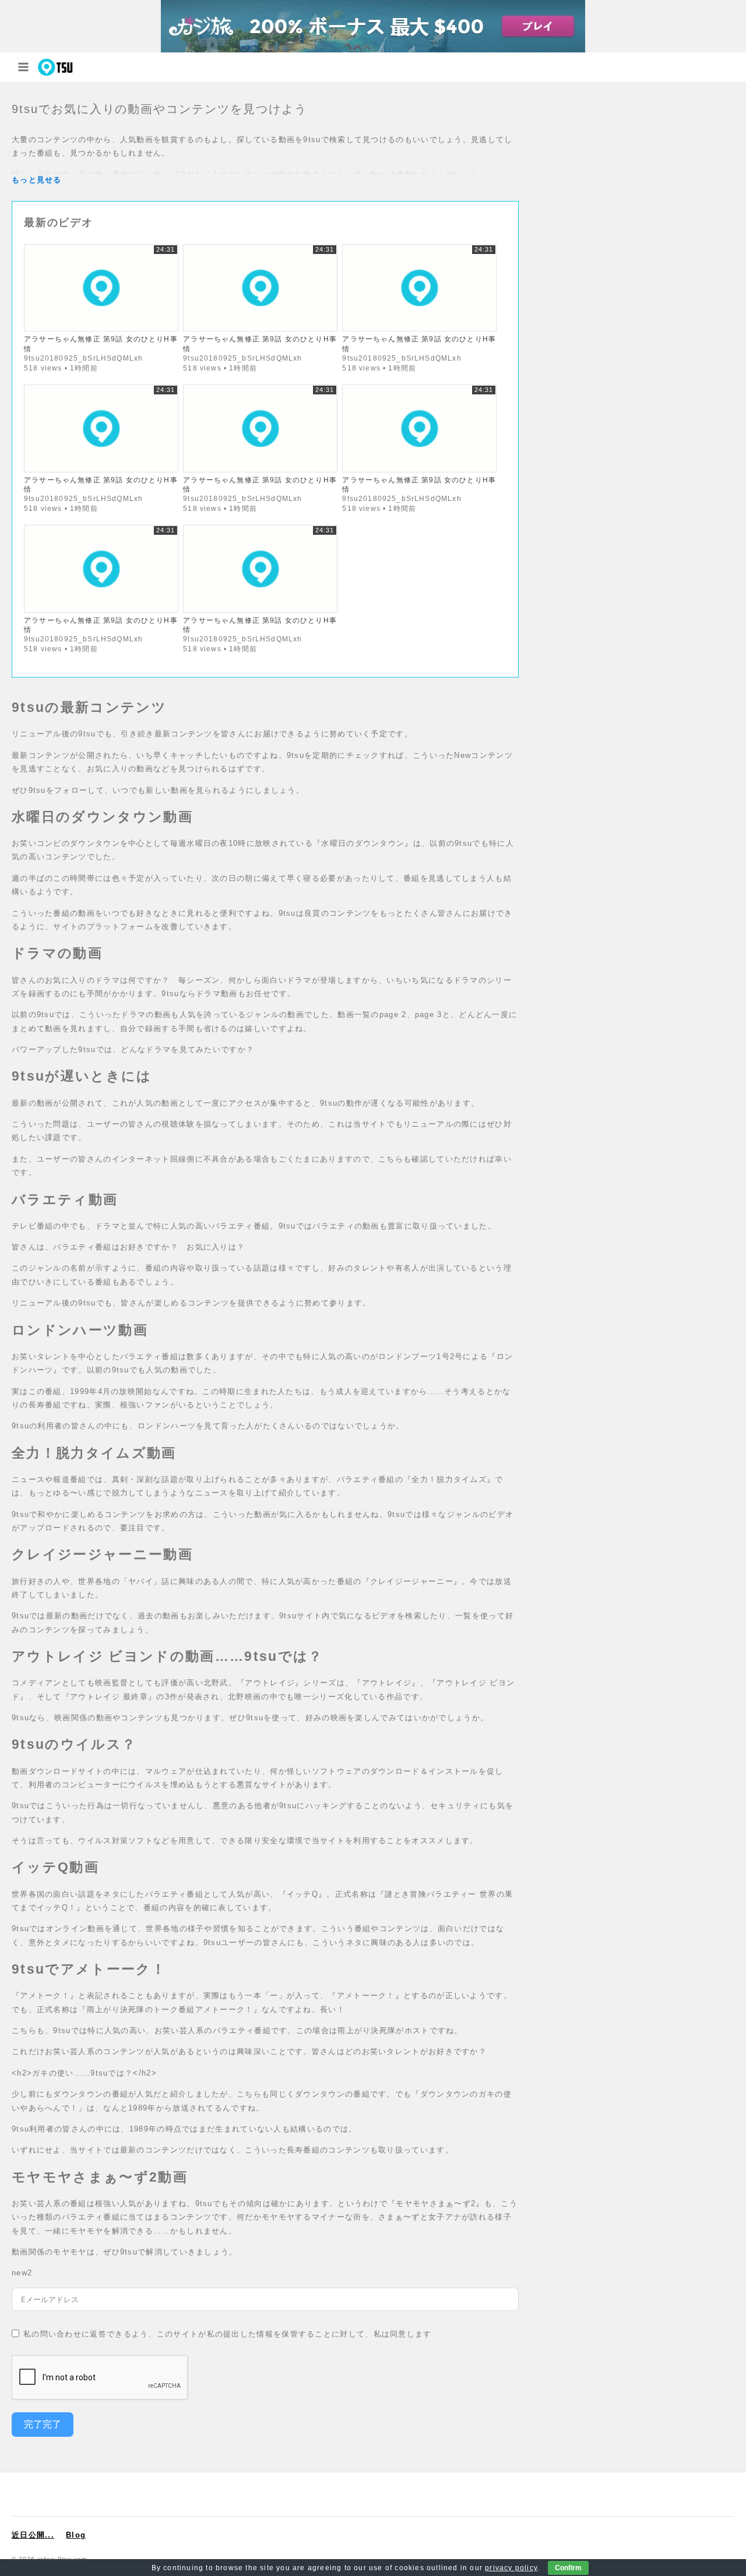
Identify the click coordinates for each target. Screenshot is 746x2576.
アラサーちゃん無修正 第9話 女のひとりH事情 (101, 343)
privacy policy (511, 2568)
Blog (76, 2535)
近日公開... (33, 2535)
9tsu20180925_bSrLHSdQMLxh (83, 358)
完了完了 (43, 2424)
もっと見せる (37, 180)
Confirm (568, 2568)
